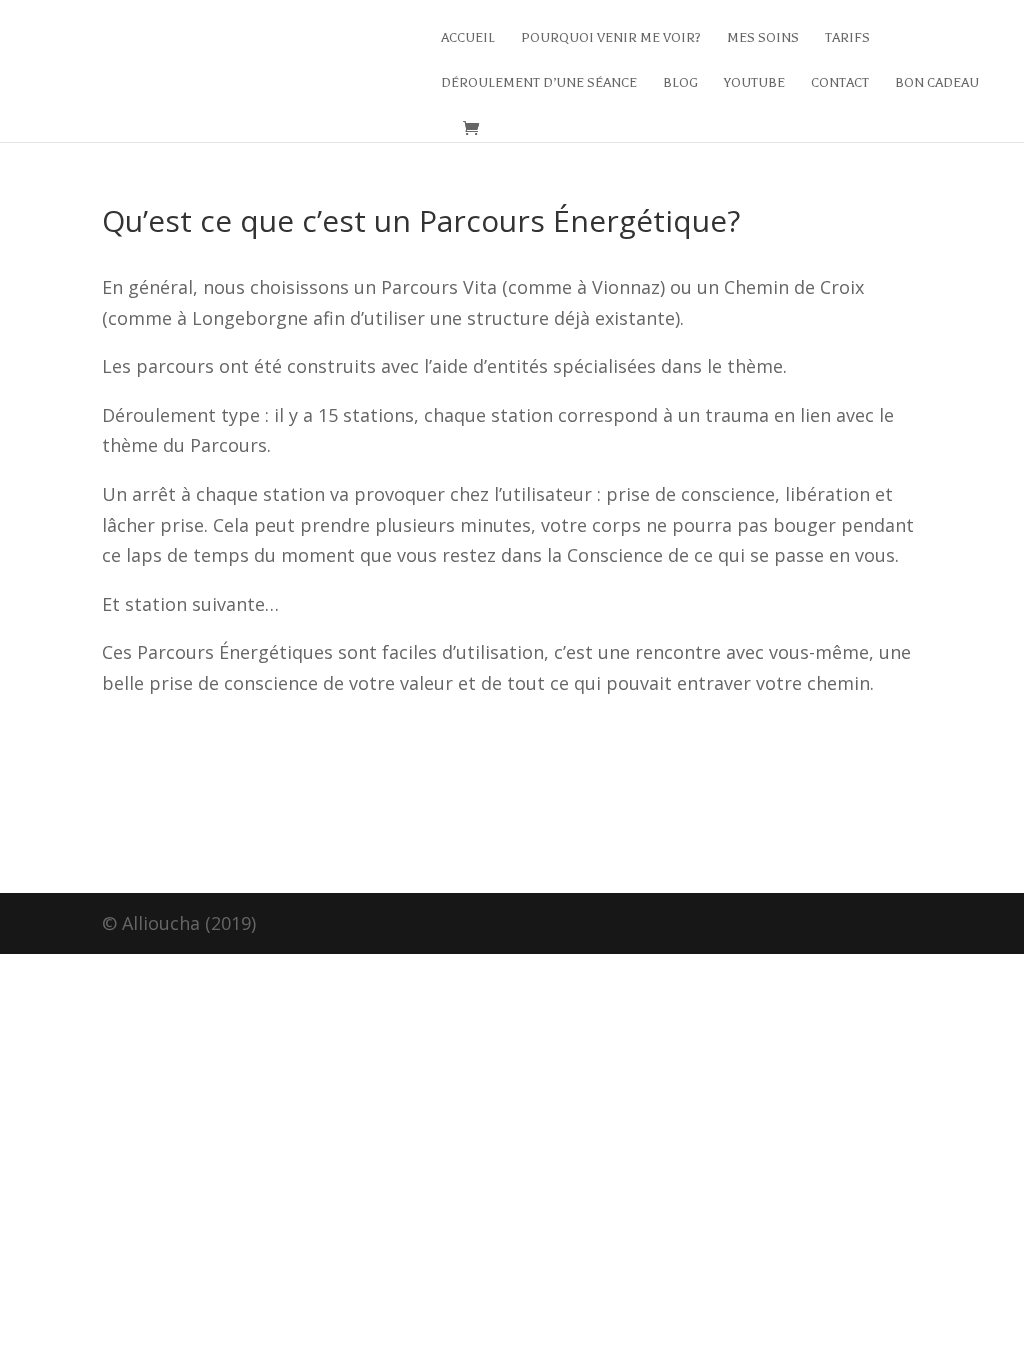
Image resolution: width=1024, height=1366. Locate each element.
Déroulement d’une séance (539, 83)
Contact (840, 83)
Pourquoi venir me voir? (611, 38)
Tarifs (847, 38)
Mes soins (763, 38)
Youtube (754, 83)
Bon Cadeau (937, 83)
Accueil (468, 38)
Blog (680, 83)
